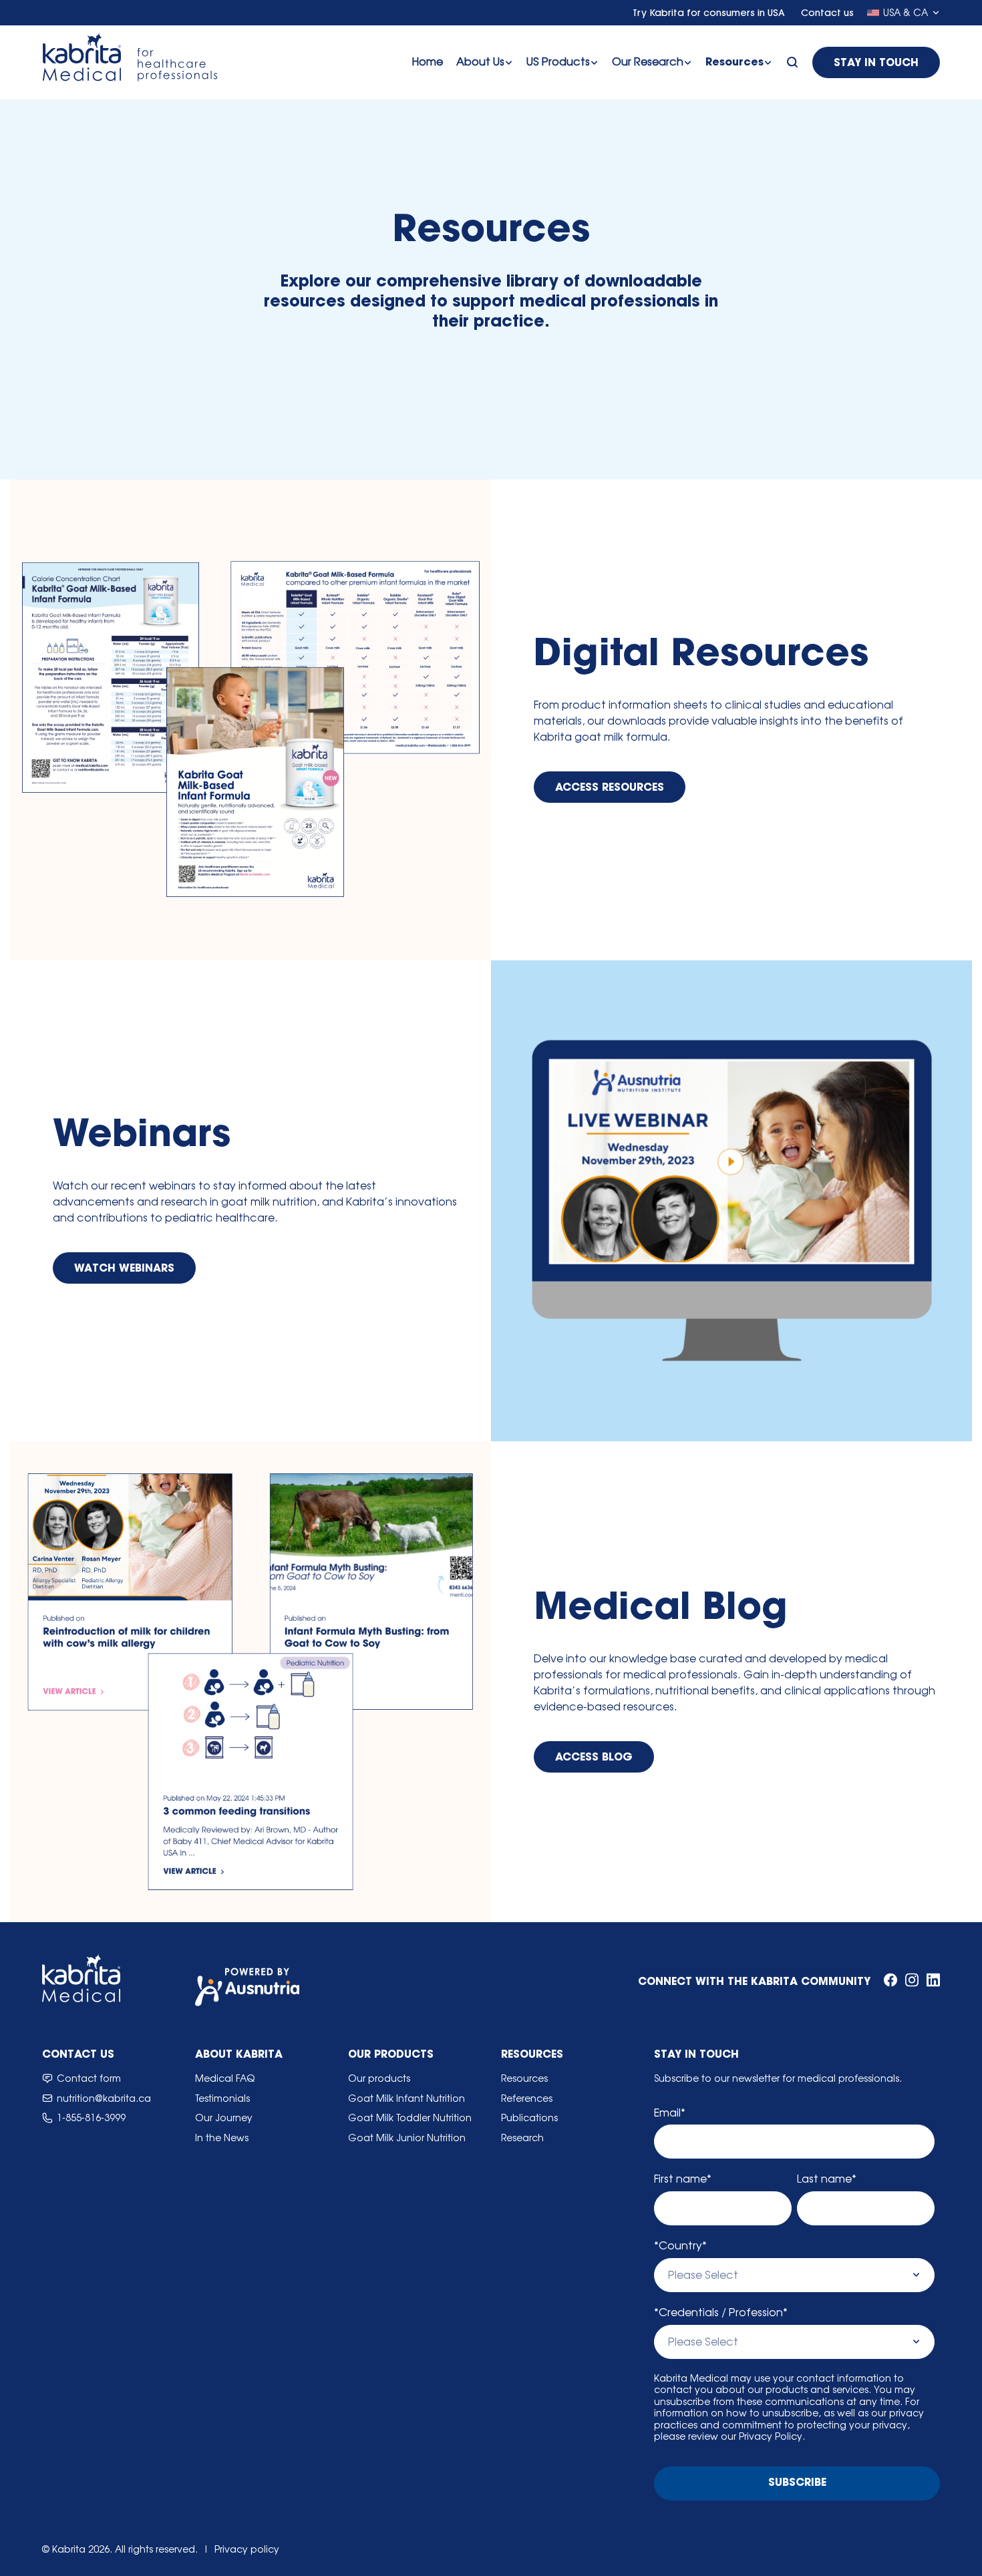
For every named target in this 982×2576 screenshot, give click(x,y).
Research (522, 2138)
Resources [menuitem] (734, 63)
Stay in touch (876, 63)
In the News (222, 2138)
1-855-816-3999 (91, 2118)
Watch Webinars (124, 1269)
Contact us (827, 14)
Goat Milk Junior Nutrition (407, 2138)
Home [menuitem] (428, 61)
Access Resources (610, 788)
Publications (529, 2118)
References (527, 2098)
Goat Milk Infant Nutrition (406, 2098)
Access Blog (594, 1758)
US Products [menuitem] (558, 61)
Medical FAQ (225, 2078)
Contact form (89, 2078)
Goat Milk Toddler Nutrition (410, 2118)
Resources (524, 2078)
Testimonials (222, 2098)
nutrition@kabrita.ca (104, 2098)
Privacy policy (247, 2549)
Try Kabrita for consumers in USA (710, 14)
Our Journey (224, 2118)
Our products (379, 2078)
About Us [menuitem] (480, 61)
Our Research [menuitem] (648, 61)
